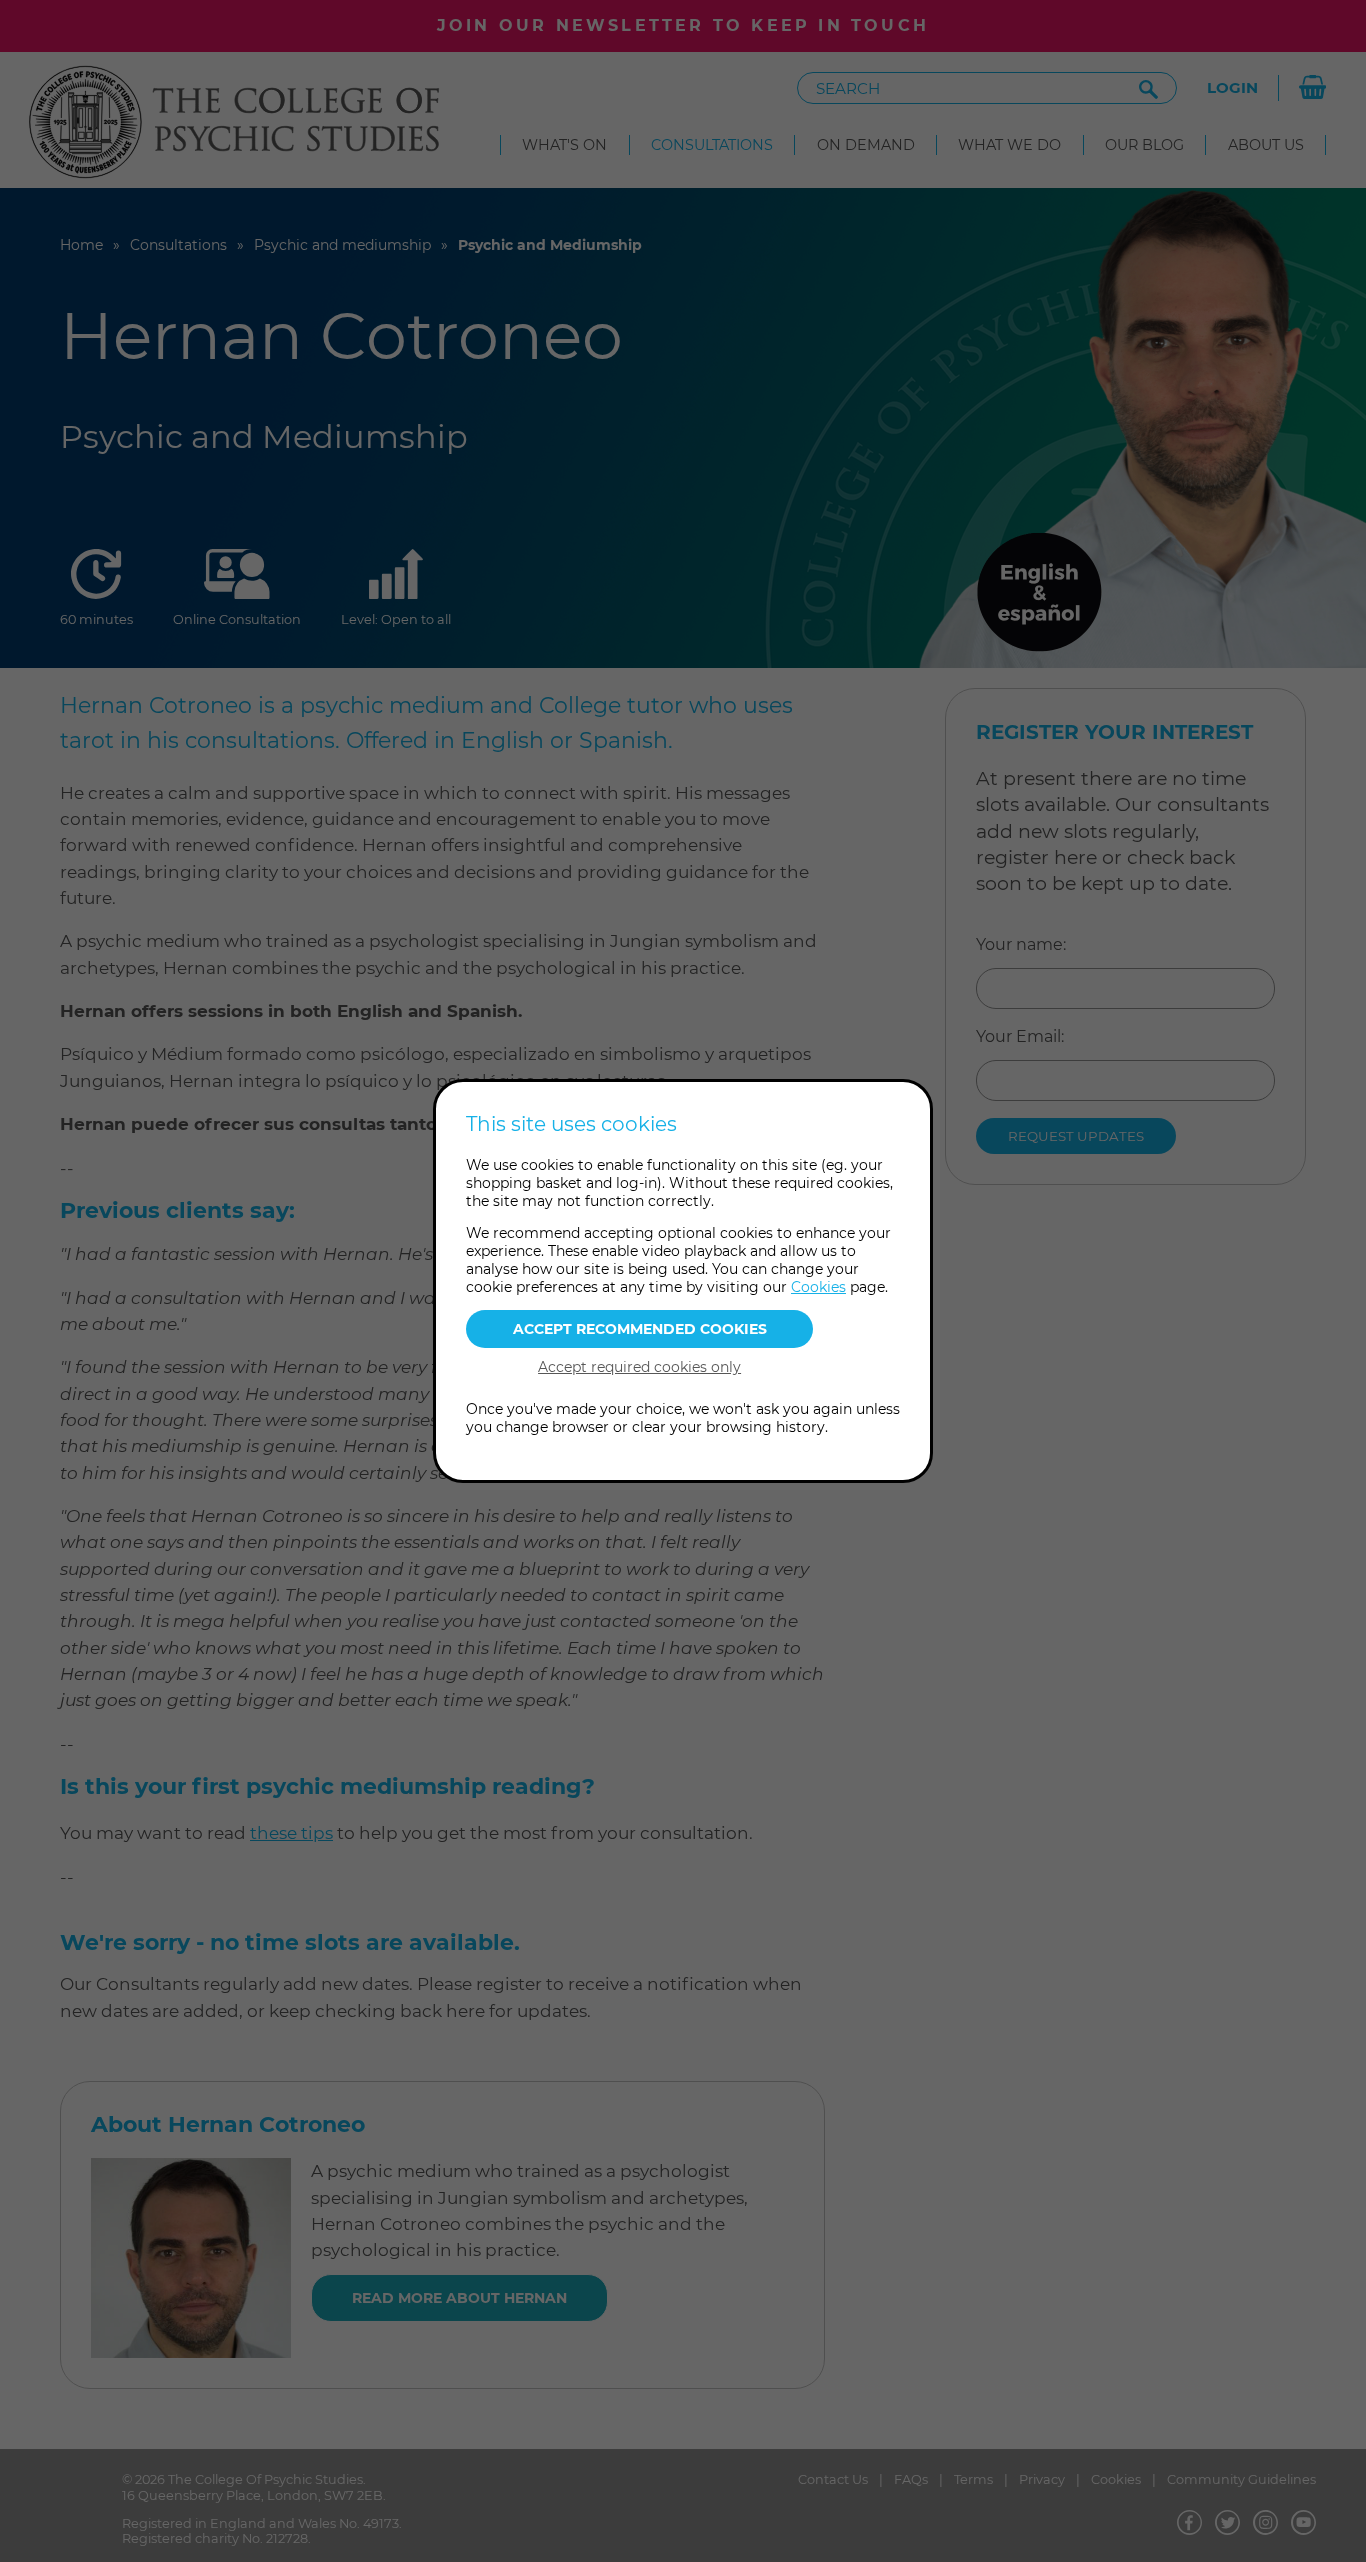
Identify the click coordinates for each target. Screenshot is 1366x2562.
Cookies (818, 1287)
